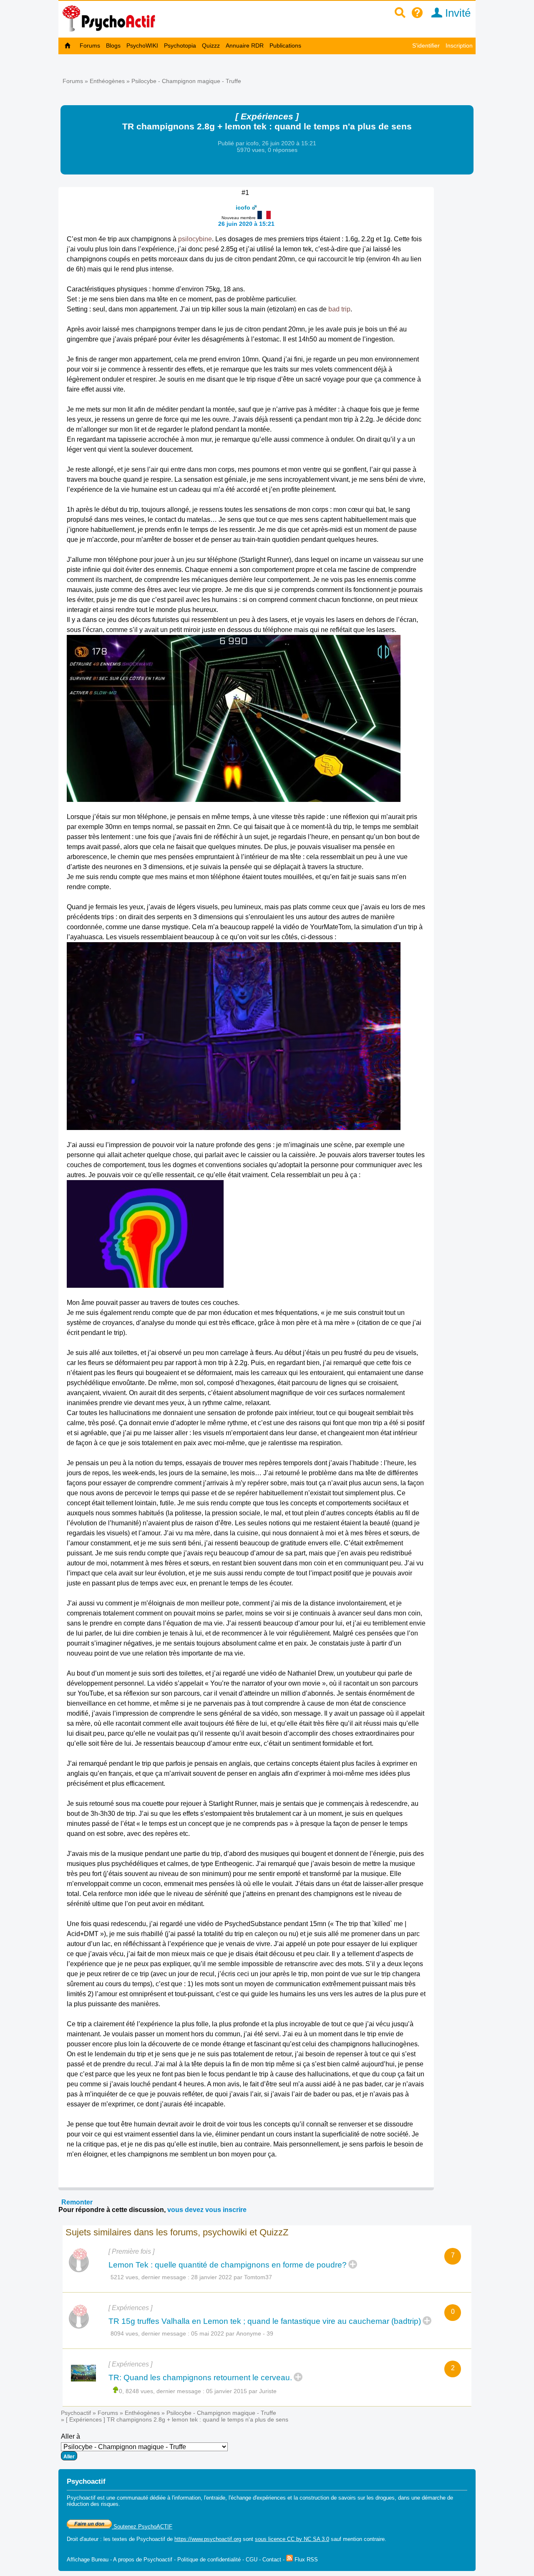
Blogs (113, 46)
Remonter (77, 2202)
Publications (285, 46)
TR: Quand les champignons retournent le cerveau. (200, 2378)
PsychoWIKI (142, 46)
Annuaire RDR (245, 46)
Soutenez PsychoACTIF (142, 2527)
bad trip (339, 309)
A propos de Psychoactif (143, 2560)
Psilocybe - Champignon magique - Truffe (186, 81)
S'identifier (426, 46)
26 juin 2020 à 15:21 (246, 224)
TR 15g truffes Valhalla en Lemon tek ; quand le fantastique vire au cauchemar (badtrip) (265, 2321)
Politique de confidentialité (209, 2560)
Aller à (71, 2436)
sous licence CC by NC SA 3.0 (292, 2539)
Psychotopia (180, 46)
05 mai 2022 (208, 2333)
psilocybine (195, 239)
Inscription (459, 46)
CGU (252, 2560)
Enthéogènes (107, 81)
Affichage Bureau (88, 2560)
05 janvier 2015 (227, 2391)
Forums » (76, 81)
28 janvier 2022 (212, 2277)
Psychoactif (76, 2413)
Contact (272, 2560)
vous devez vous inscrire (207, 2210)
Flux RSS (305, 2560)
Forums (90, 46)
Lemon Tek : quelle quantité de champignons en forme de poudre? (228, 2265)
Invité (456, 13)
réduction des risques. (93, 2504)
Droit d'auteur (83, 2539)
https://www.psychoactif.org (208, 2539)
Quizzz (211, 46)
